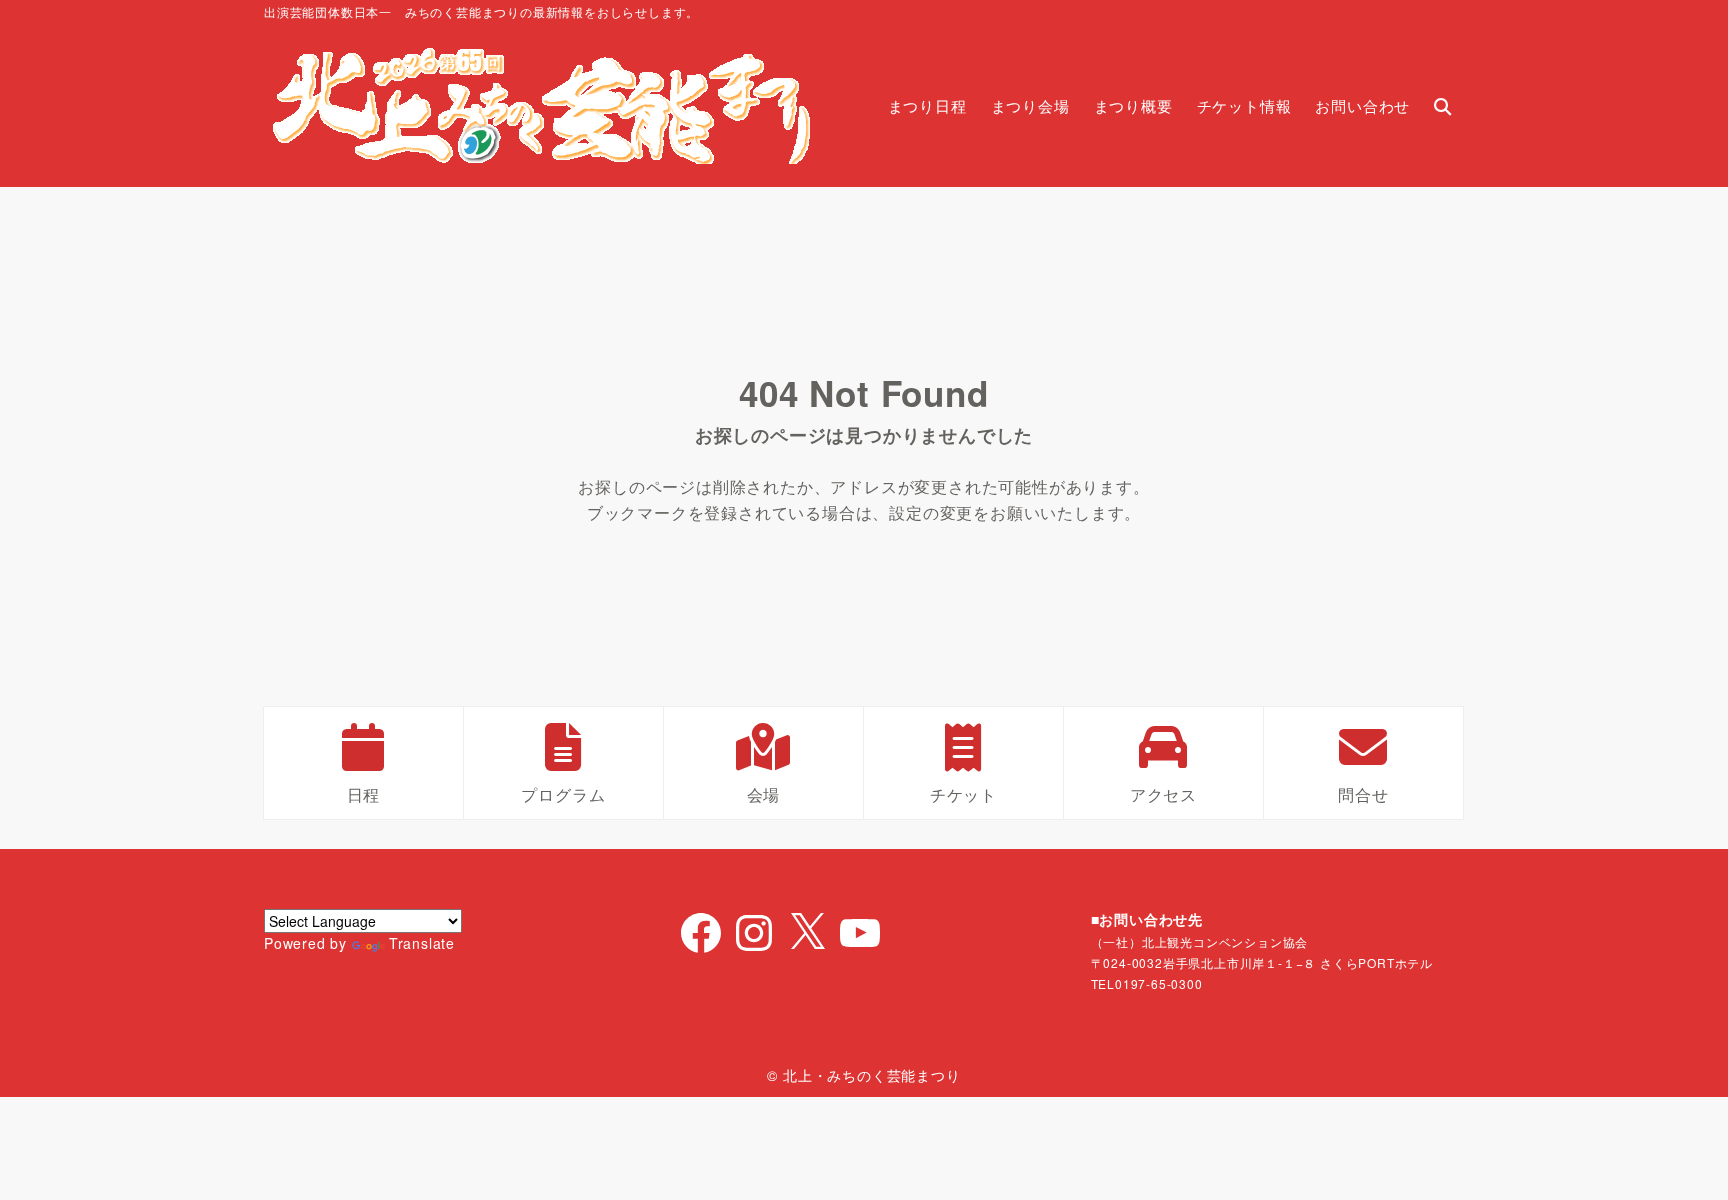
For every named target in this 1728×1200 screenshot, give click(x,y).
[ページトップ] (1683, 1155)
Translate (422, 943)
